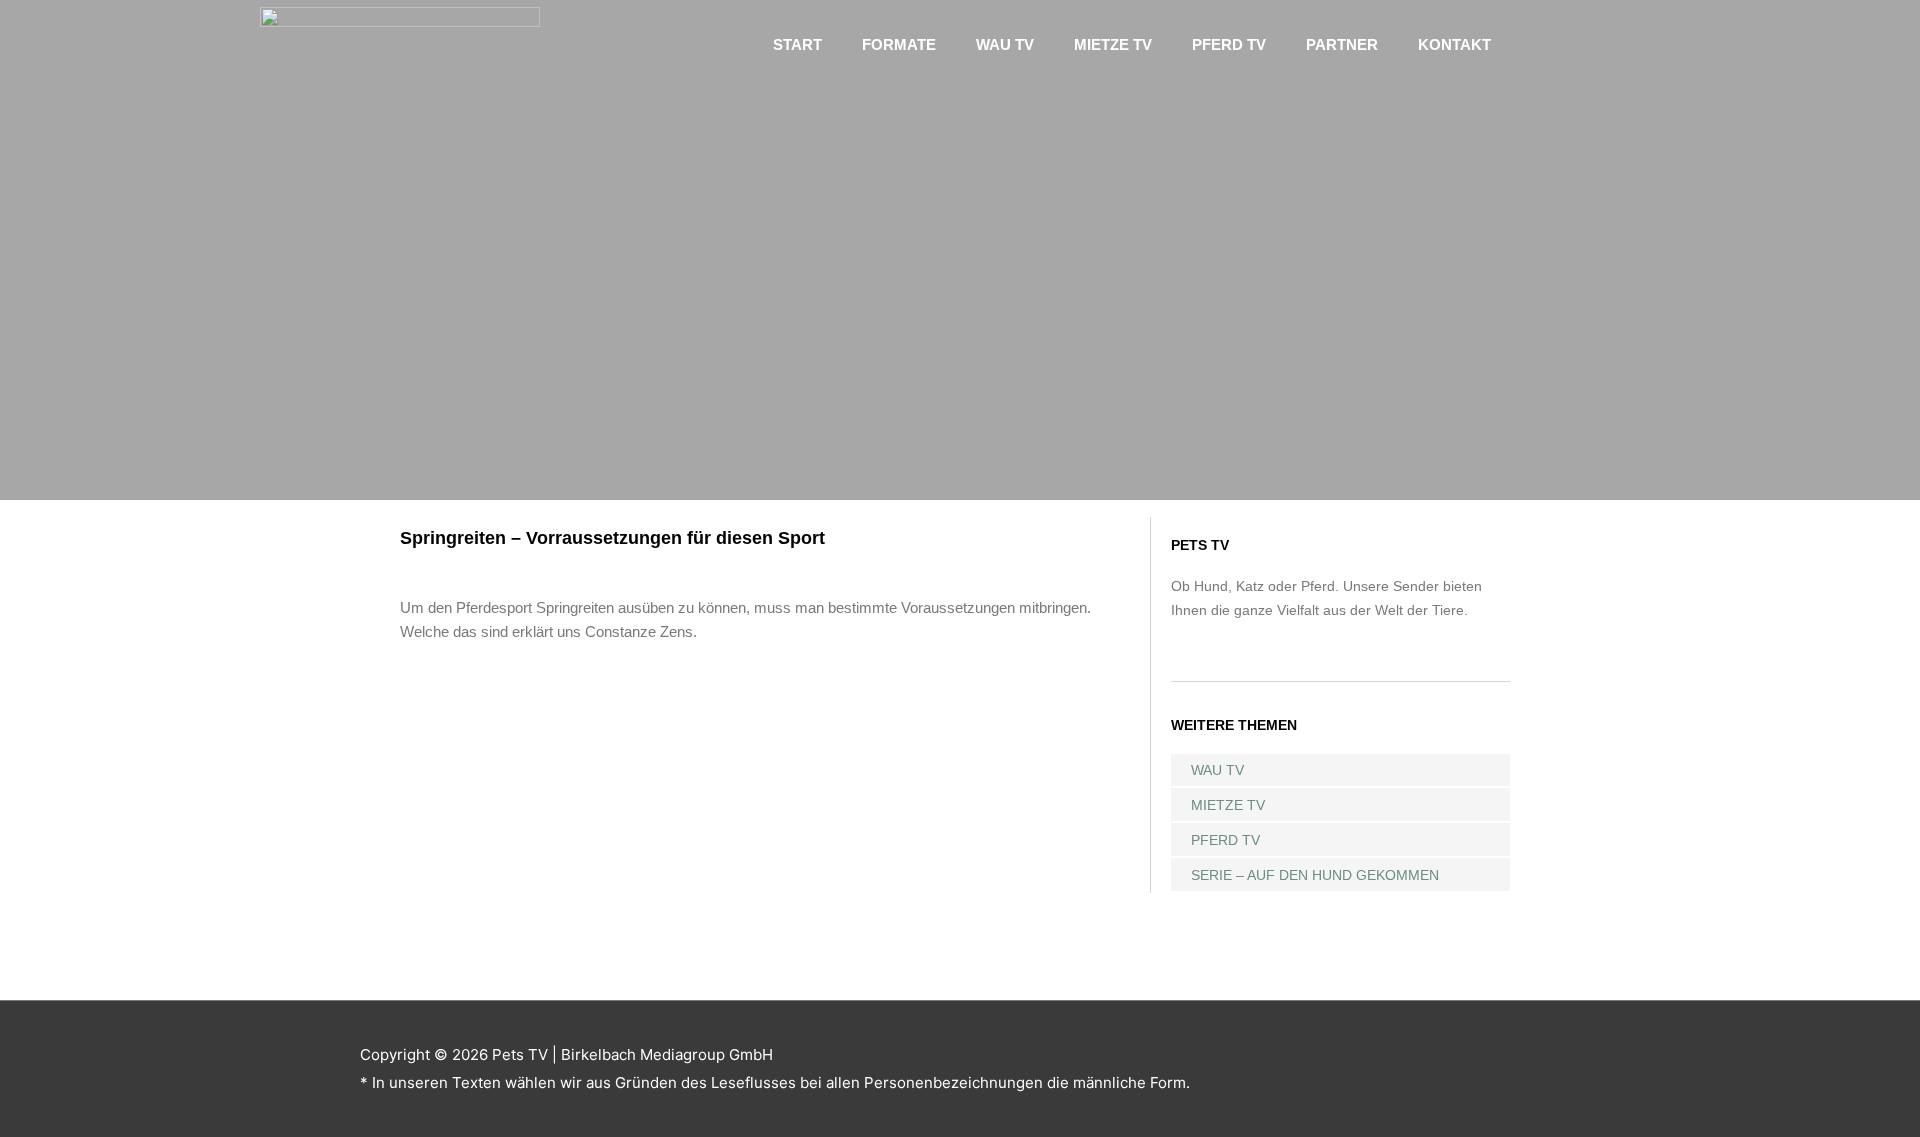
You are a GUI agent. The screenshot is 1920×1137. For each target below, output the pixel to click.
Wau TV (1005, 44)
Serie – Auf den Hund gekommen (1315, 875)
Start (797, 44)
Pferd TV (1229, 44)
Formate (899, 44)
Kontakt (1454, 44)
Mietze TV (1113, 44)
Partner (1342, 44)
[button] (1580, 44)
